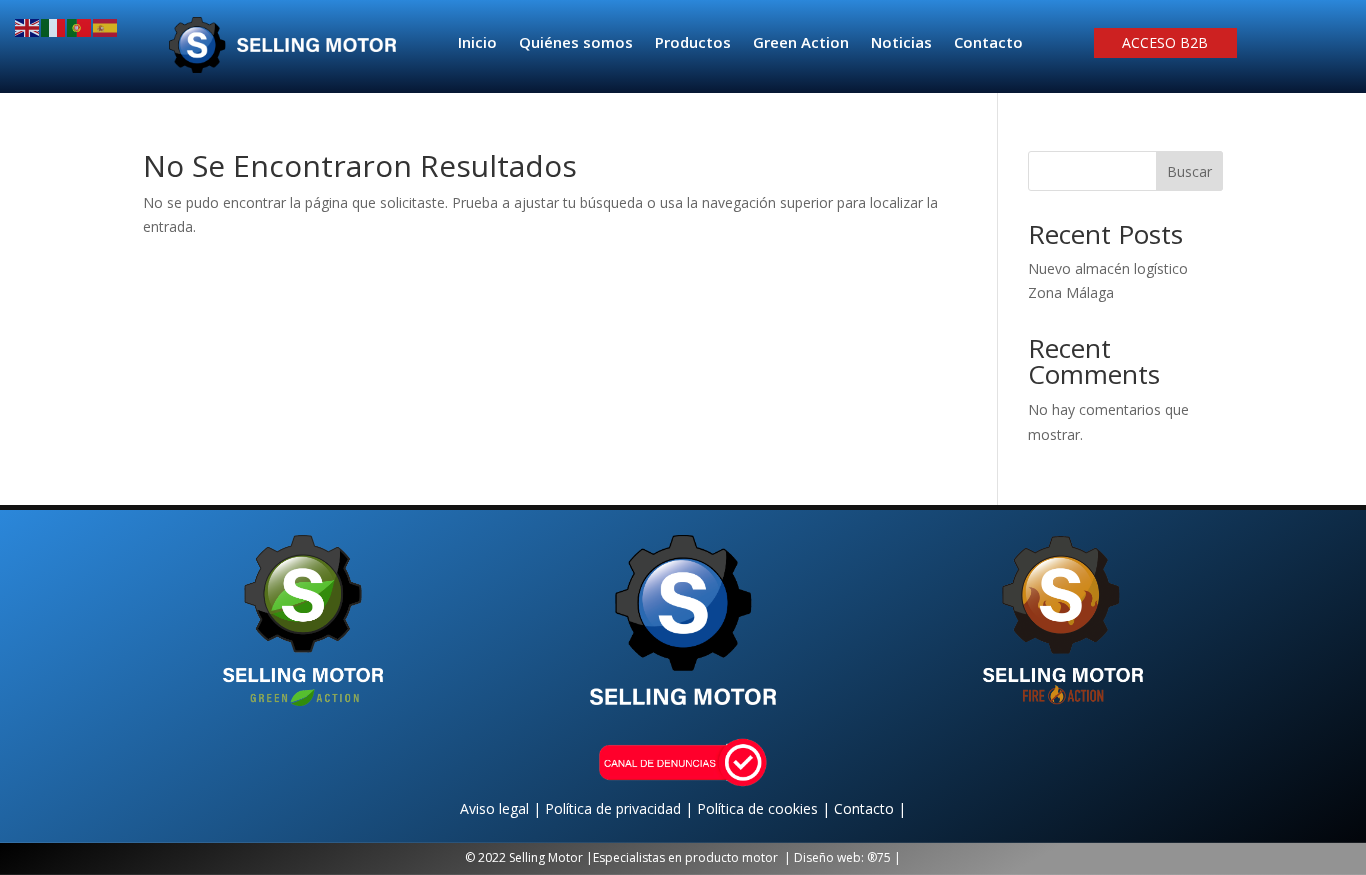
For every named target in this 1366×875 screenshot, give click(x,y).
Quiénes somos (576, 43)
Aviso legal (496, 808)
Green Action (801, 43)
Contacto (988, 43)
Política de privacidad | (621, 808)
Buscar (1189, 171)
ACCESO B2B (1165, 44)
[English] (28, 26)
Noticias (901, 43)
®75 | (884, 857)
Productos (693, 43)
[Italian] (54, 26)
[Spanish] (106, 26)
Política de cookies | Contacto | (801, 808)
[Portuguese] (80, 26)
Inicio (477, 43)
